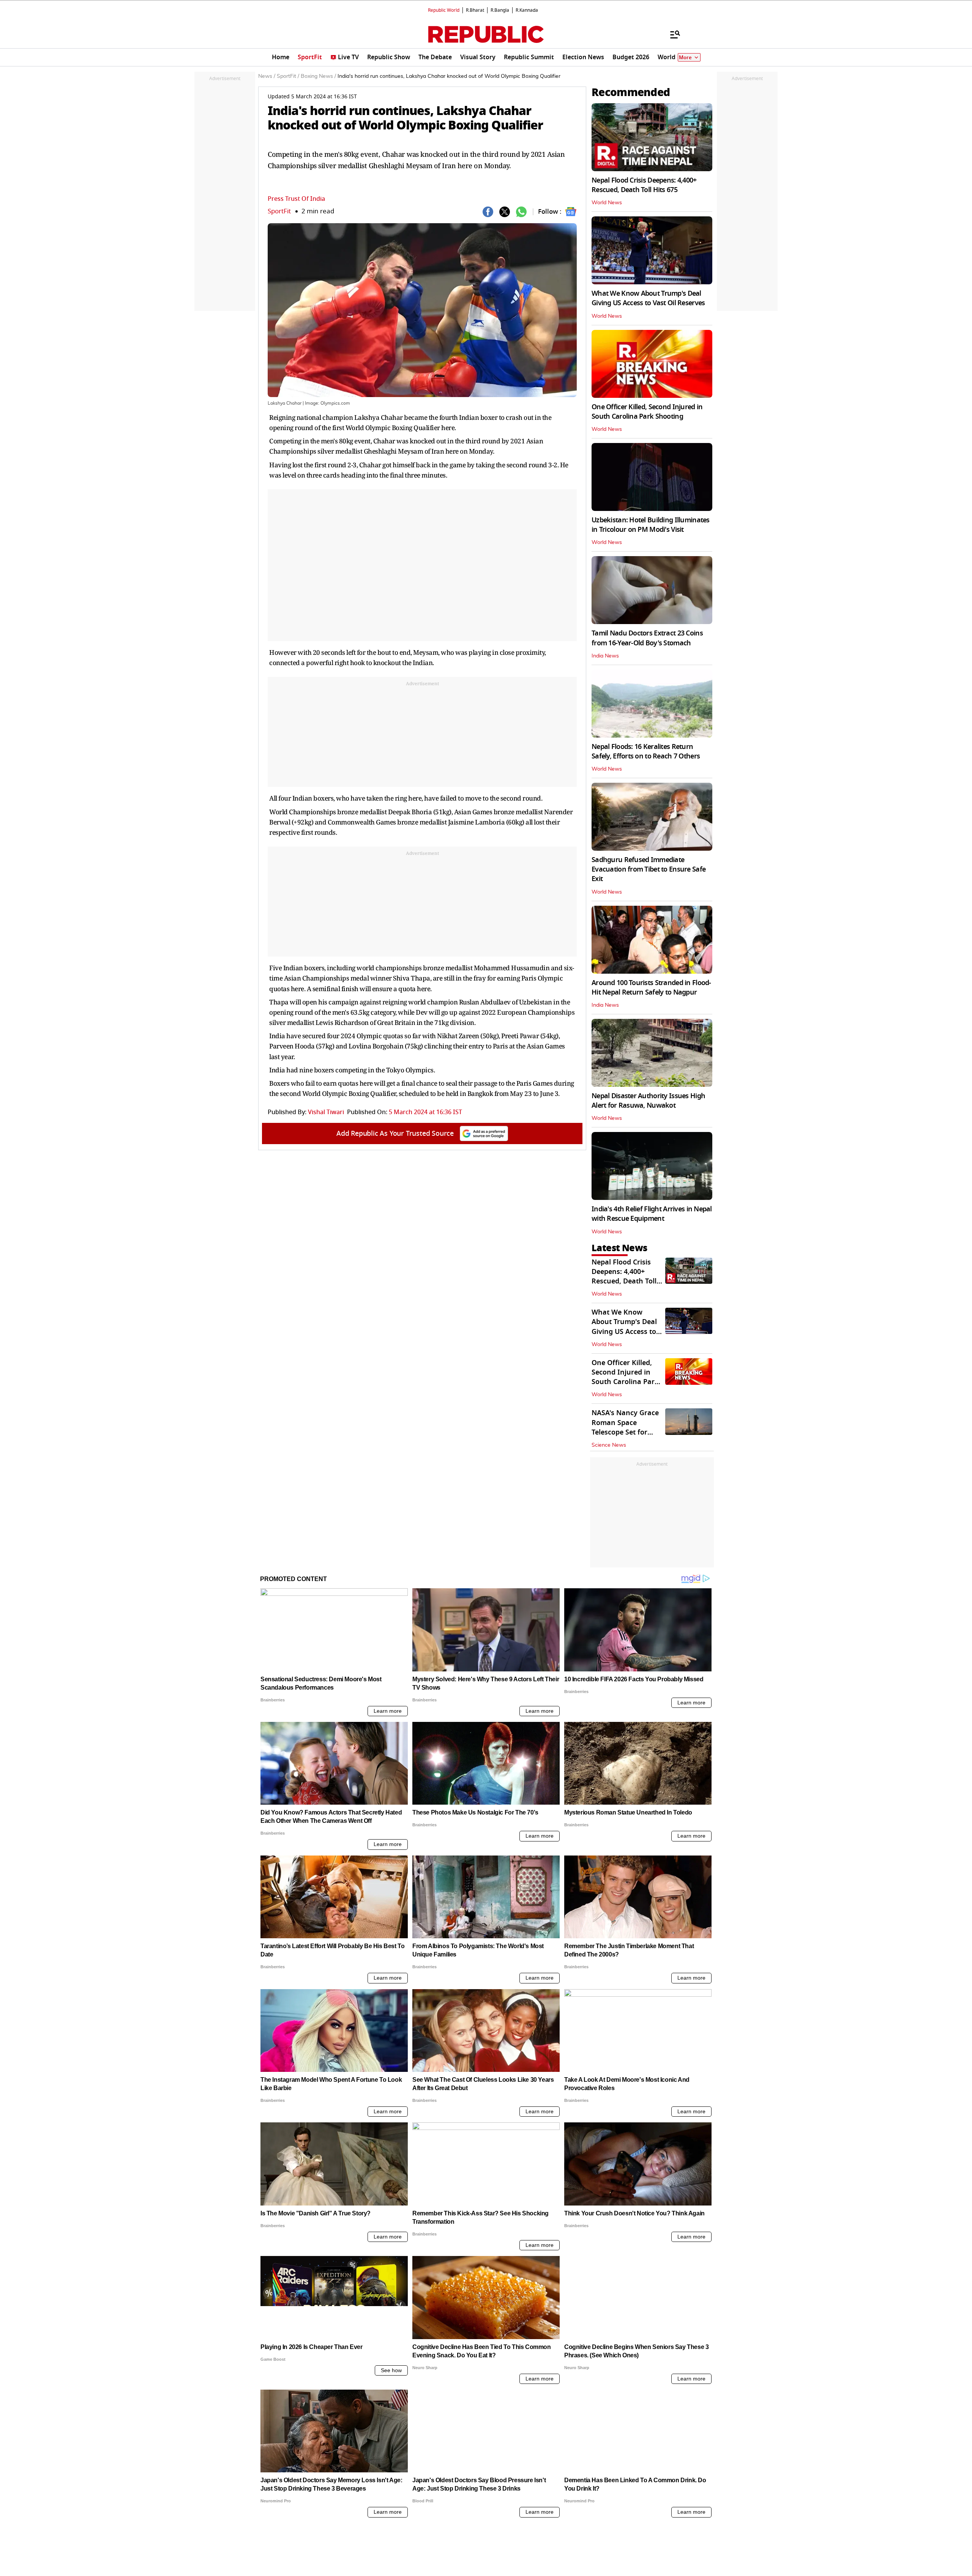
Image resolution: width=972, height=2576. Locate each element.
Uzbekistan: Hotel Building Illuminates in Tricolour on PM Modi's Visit (651, 525)
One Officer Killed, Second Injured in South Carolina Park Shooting (647, 412)
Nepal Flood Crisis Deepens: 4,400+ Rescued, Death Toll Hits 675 (644, 185)
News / (267, 76)
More (685, 58)
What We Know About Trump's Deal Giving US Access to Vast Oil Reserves (648, 298)
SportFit (279, 211)
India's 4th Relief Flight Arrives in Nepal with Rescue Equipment (652, 1214)
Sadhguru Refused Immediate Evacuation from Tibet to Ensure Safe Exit (649, 869)
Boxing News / (318, 76)
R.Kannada (527, 10)
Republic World (444, 10)
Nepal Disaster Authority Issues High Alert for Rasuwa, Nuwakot (648, 1101)
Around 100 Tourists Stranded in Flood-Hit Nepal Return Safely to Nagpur (651, 988)
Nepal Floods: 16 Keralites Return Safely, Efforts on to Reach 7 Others (646, 751)
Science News (609, 1445)
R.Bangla (500, 10)
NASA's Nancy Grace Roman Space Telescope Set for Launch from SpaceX (626, 1427)
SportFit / (288, 76)
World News (607, 203)
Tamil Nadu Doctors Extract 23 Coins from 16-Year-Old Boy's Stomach (647, 638)
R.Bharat (475, 10)
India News (605, 656)
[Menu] (671, 34)
